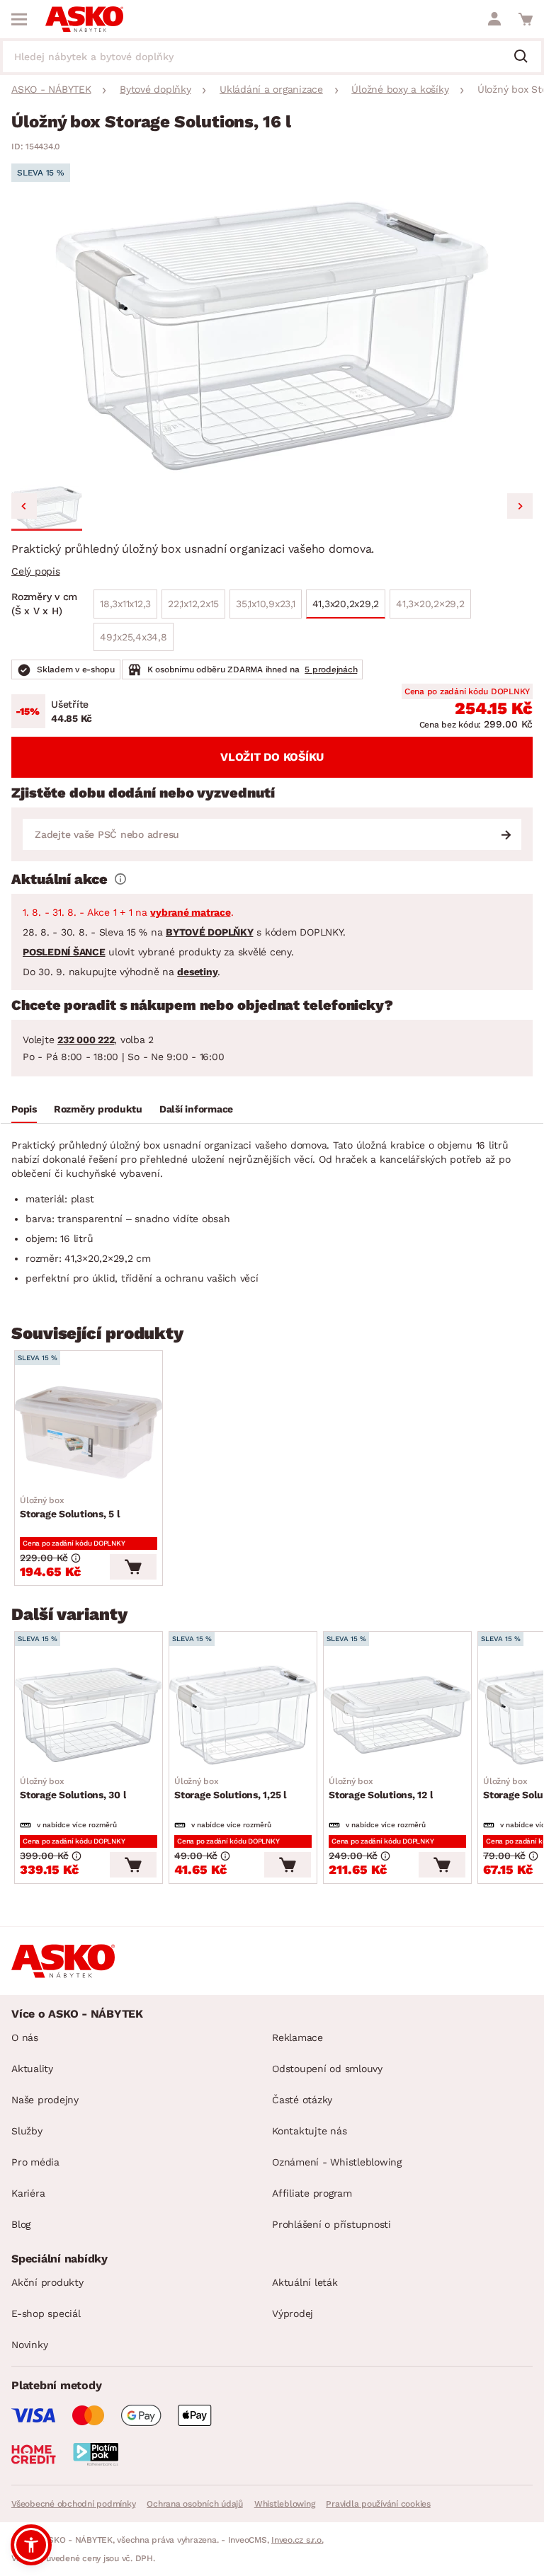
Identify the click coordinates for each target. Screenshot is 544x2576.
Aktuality (32, 2069)
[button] (47, 508)
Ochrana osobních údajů (195, 2504)
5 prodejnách (331, 669)
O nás (25, 2037)
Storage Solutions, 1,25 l (231, 1788)
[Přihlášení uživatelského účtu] (494, 19)
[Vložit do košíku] (133, 1567)
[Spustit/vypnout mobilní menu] (19, 19)
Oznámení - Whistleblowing (337, 2162)
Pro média (35, 2162)
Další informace (196, 1109)
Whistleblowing (285, 2504)
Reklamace (297, 2037)
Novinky (29, 2345)
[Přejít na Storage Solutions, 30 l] (89, 1715)
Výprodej (293, 2313)
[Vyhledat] (526, 57)
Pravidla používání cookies (378, 2504)
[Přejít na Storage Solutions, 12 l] (397, 1715)
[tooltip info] (120, 879)
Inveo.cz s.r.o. (297, 2540)
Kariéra (28, 2193)
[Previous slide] (24, 506)
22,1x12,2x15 (193, 604)
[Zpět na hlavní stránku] (84, 19)
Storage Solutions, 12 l (381, 1788)
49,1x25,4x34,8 (134, 637)
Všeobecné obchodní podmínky (73, 2504)
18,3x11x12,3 (125, 604)
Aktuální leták (305, 2282)
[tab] (24, 1111)
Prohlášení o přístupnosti (331, 2224)
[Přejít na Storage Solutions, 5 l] (89, 1434)
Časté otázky (302, 2100)
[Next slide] (520, 506)
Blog (21, 2224)
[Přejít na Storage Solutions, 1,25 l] (243, 1715)
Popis (24, 1109)
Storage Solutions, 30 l (73, 1788)
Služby (27, 2131)
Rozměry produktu (98, 1109)
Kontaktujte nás (309, 2131)
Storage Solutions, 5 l (70, 1507)
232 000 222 (86, 1040)
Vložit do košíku (272, 757)
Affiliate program (312, 2193)
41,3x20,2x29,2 (346, 604)
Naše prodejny (45, 2100)
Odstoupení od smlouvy (327, 2069)
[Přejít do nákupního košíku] (526, 19)
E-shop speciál (46, 2313)
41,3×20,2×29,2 (430, 604)
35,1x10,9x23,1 (266, 604)
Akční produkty (47, 2282)
